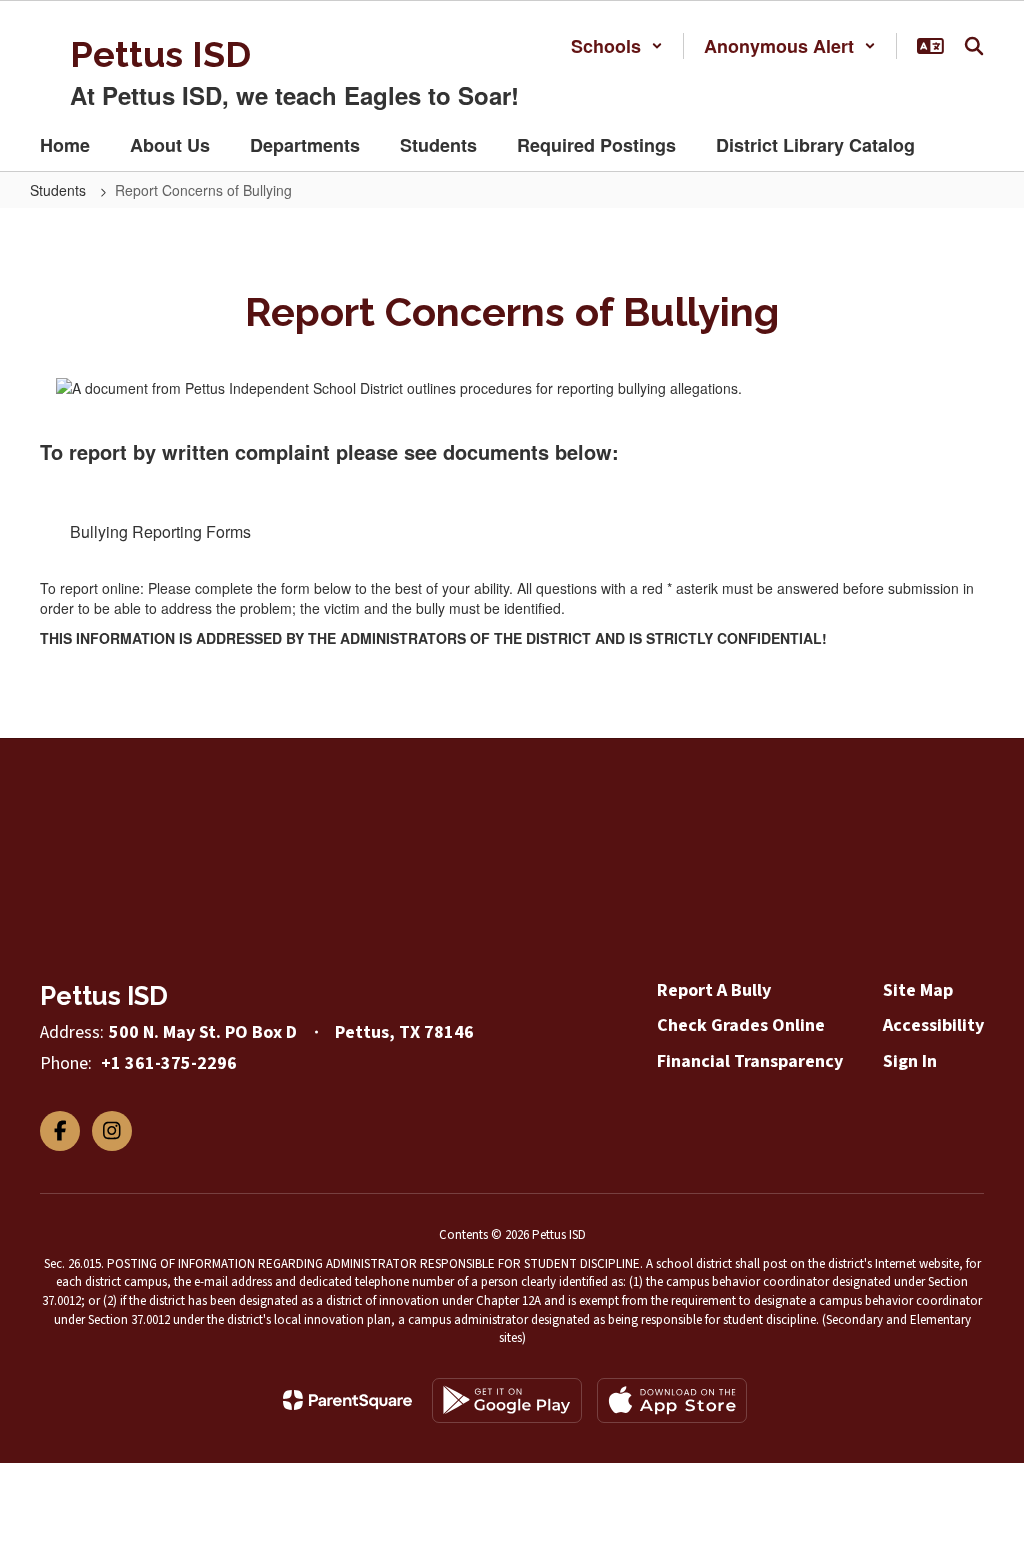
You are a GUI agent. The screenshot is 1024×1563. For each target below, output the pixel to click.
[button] (617, 46)
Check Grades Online (741, 1025)
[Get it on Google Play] (507, 1400)
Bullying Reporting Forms (160, 531)
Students (60, 190)
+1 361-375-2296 (169, 1063)
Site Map (918, 990)
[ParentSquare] (347, 1400)
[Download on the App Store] (672, 1400)
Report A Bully (714, 990)
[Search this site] (974, 46)
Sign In (910, 1061)
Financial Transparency (750, 1061)
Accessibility (933, 1025)
